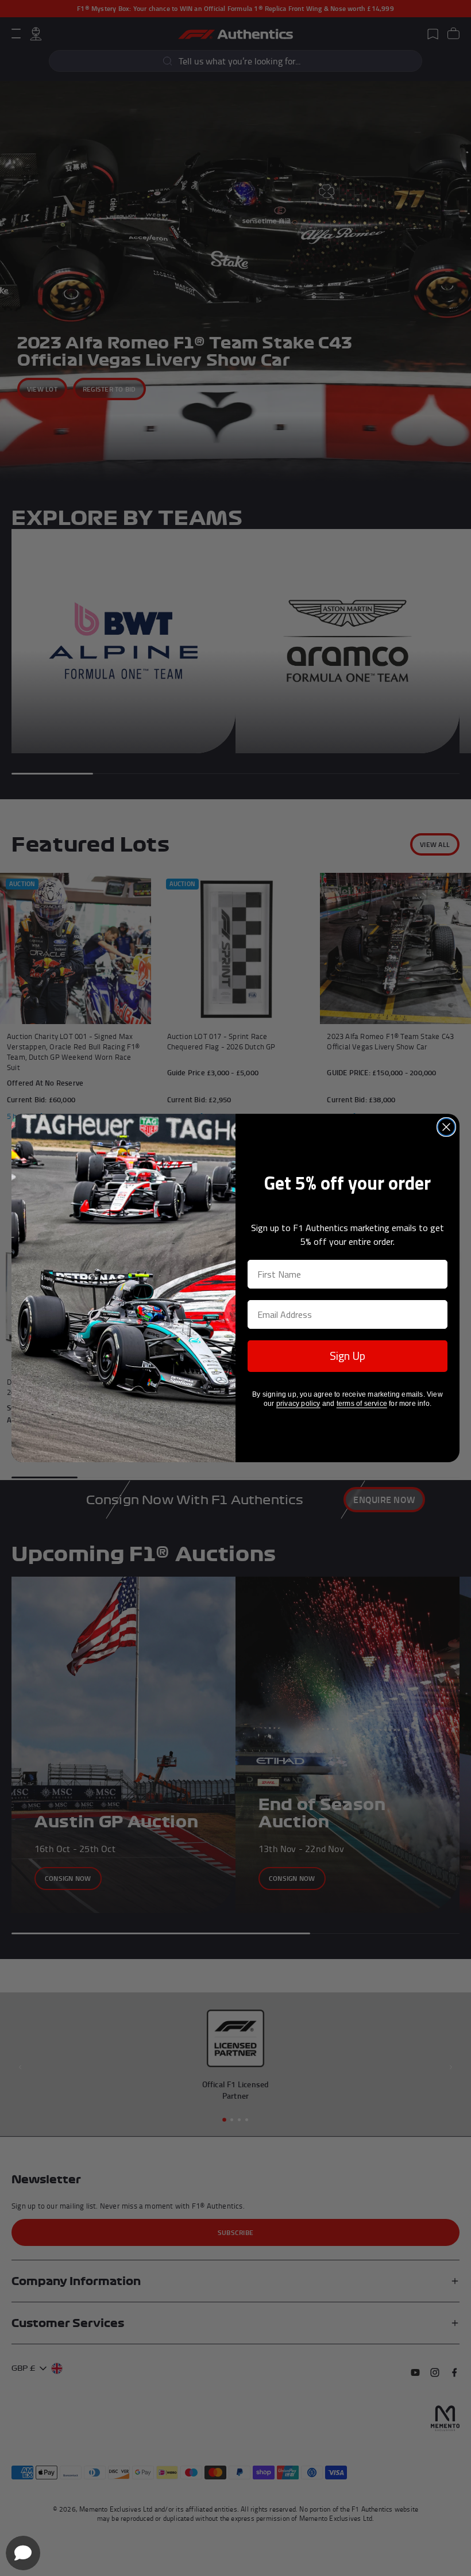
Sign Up (348, 1356)
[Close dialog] (446, 1127)
